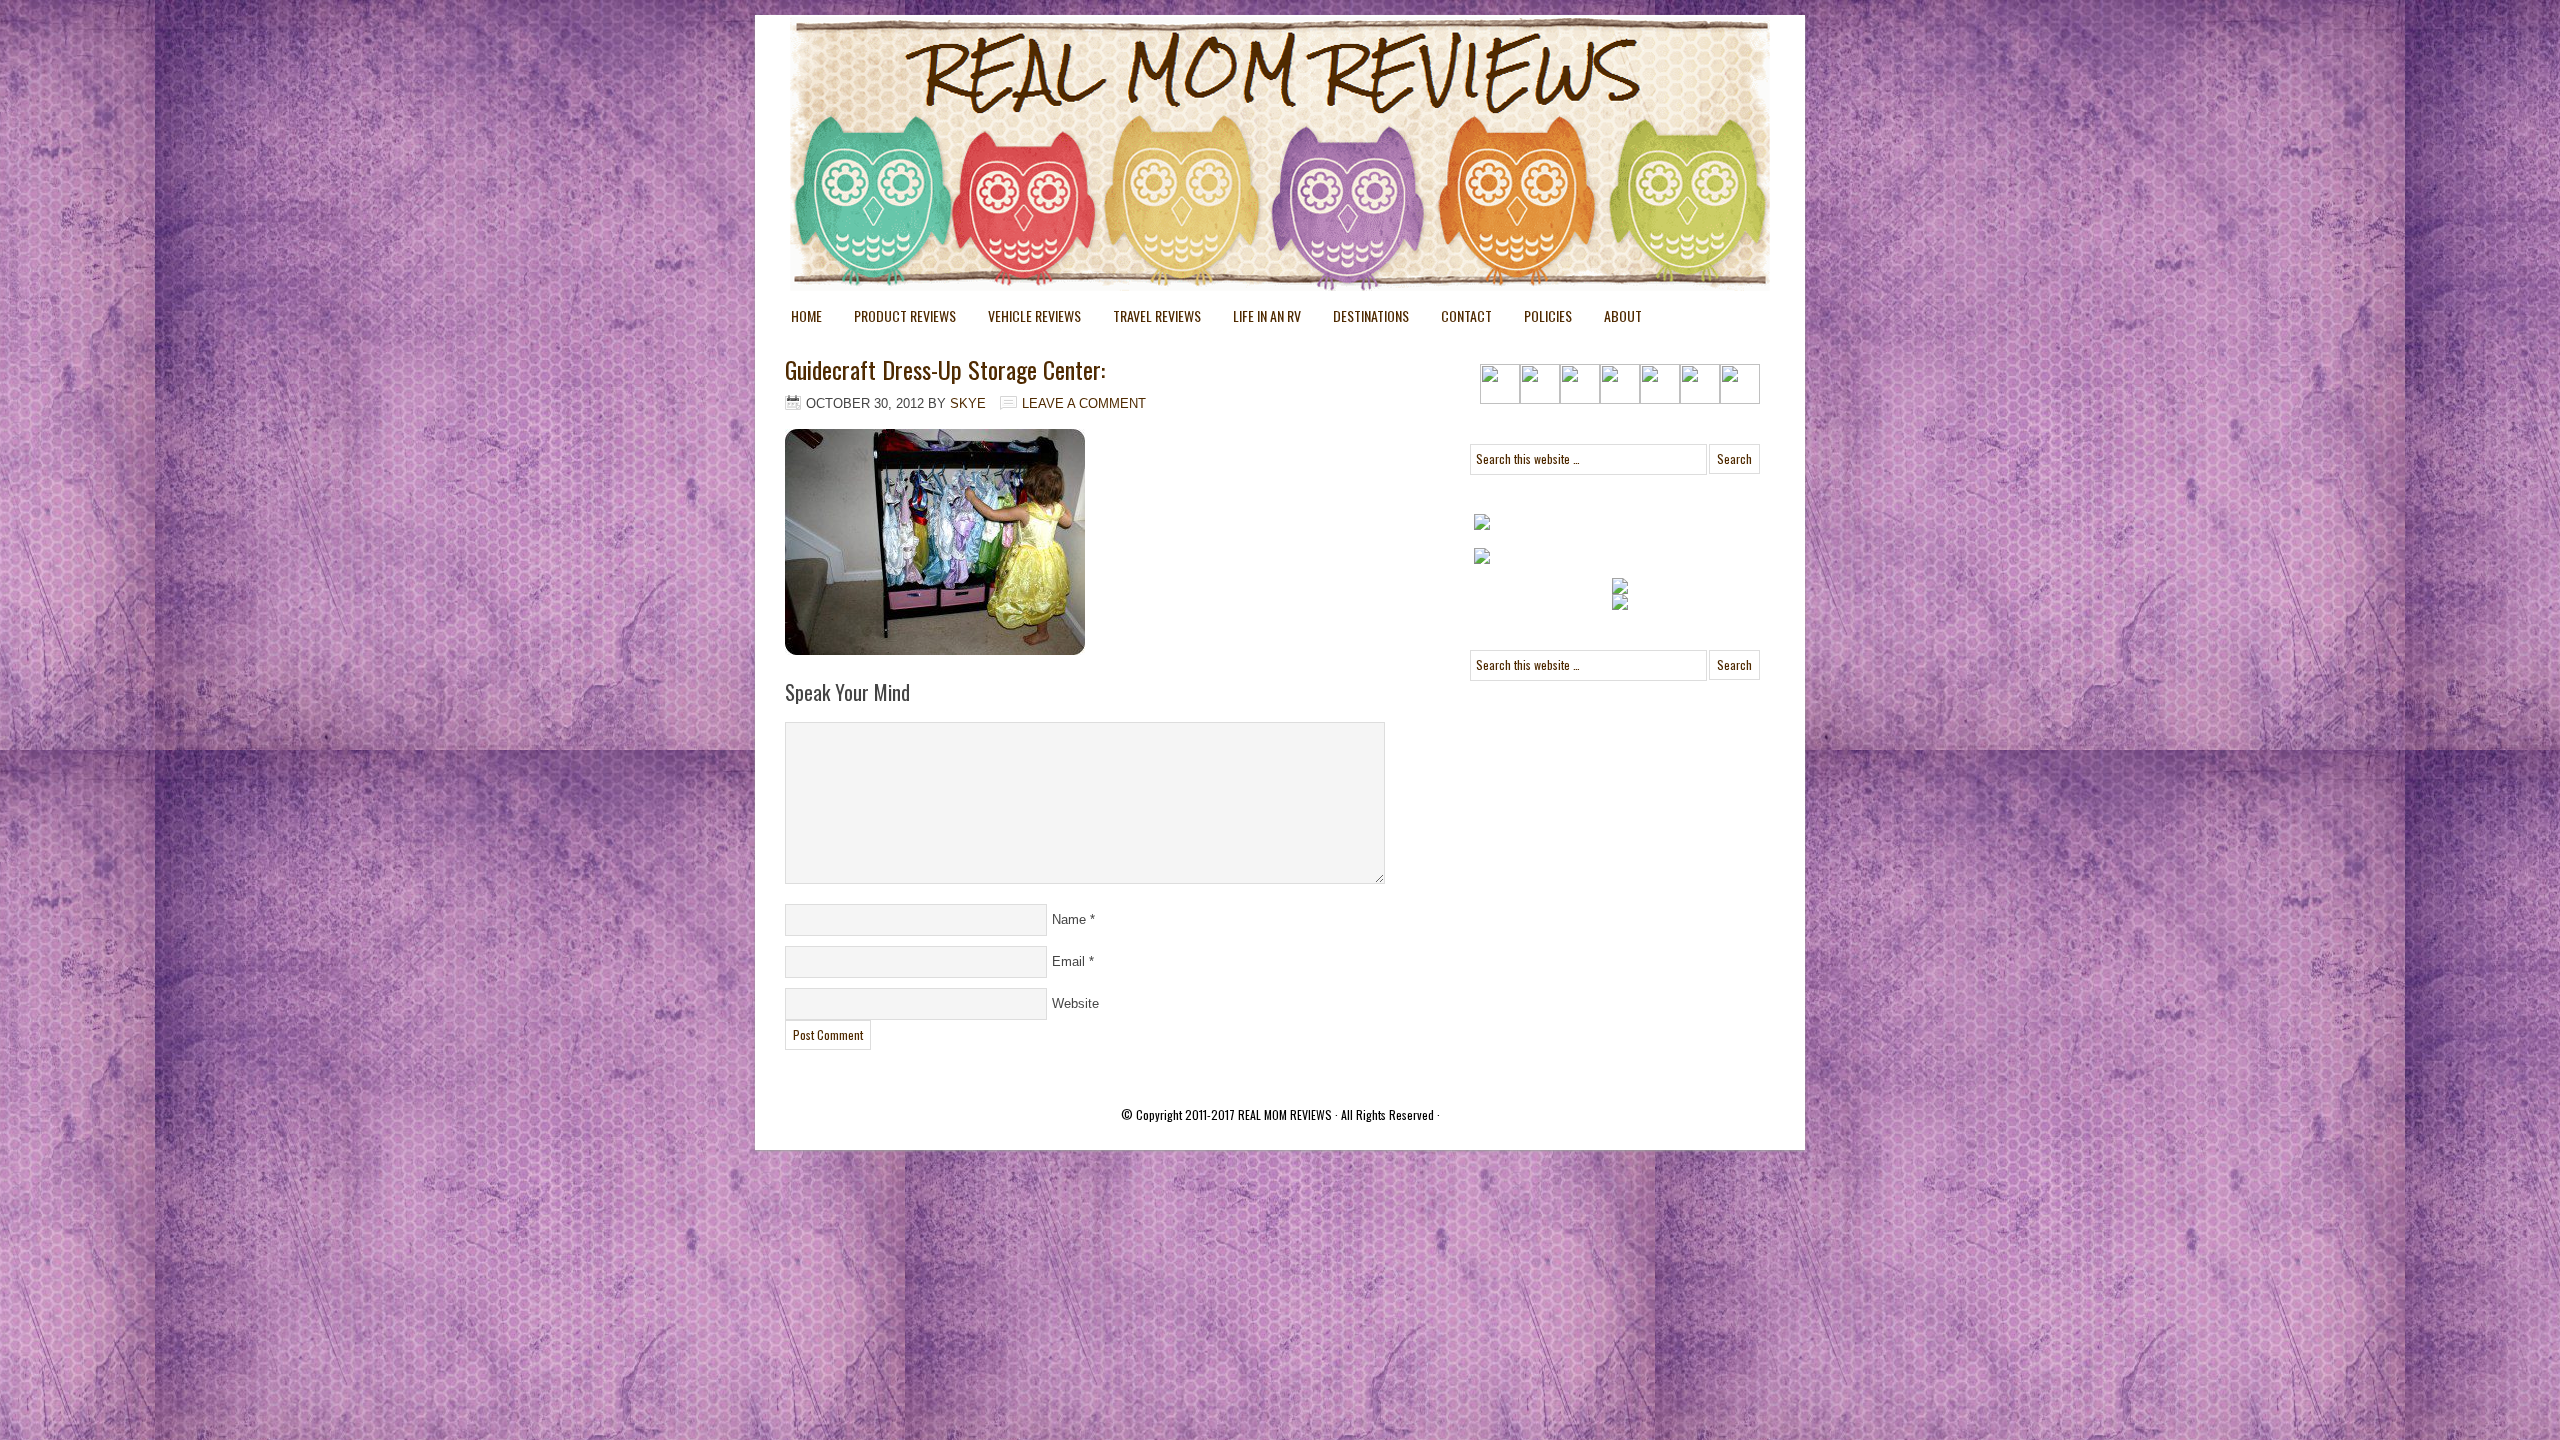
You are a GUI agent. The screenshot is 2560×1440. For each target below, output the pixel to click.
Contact (1466, 315)
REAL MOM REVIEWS (1285, 1114)
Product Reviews (897, 319)
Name (1069, 919)
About (1623, 315)
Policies (1540, 319)
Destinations (1363, 319)
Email (1068, 961)
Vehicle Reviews (1026, 319)
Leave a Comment (1084, 403)
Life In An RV (1259, 319)
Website (1075, 1003)
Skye (968, 403)
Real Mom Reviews (1240, 90)
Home (806, 315)
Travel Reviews (1149, 319)
